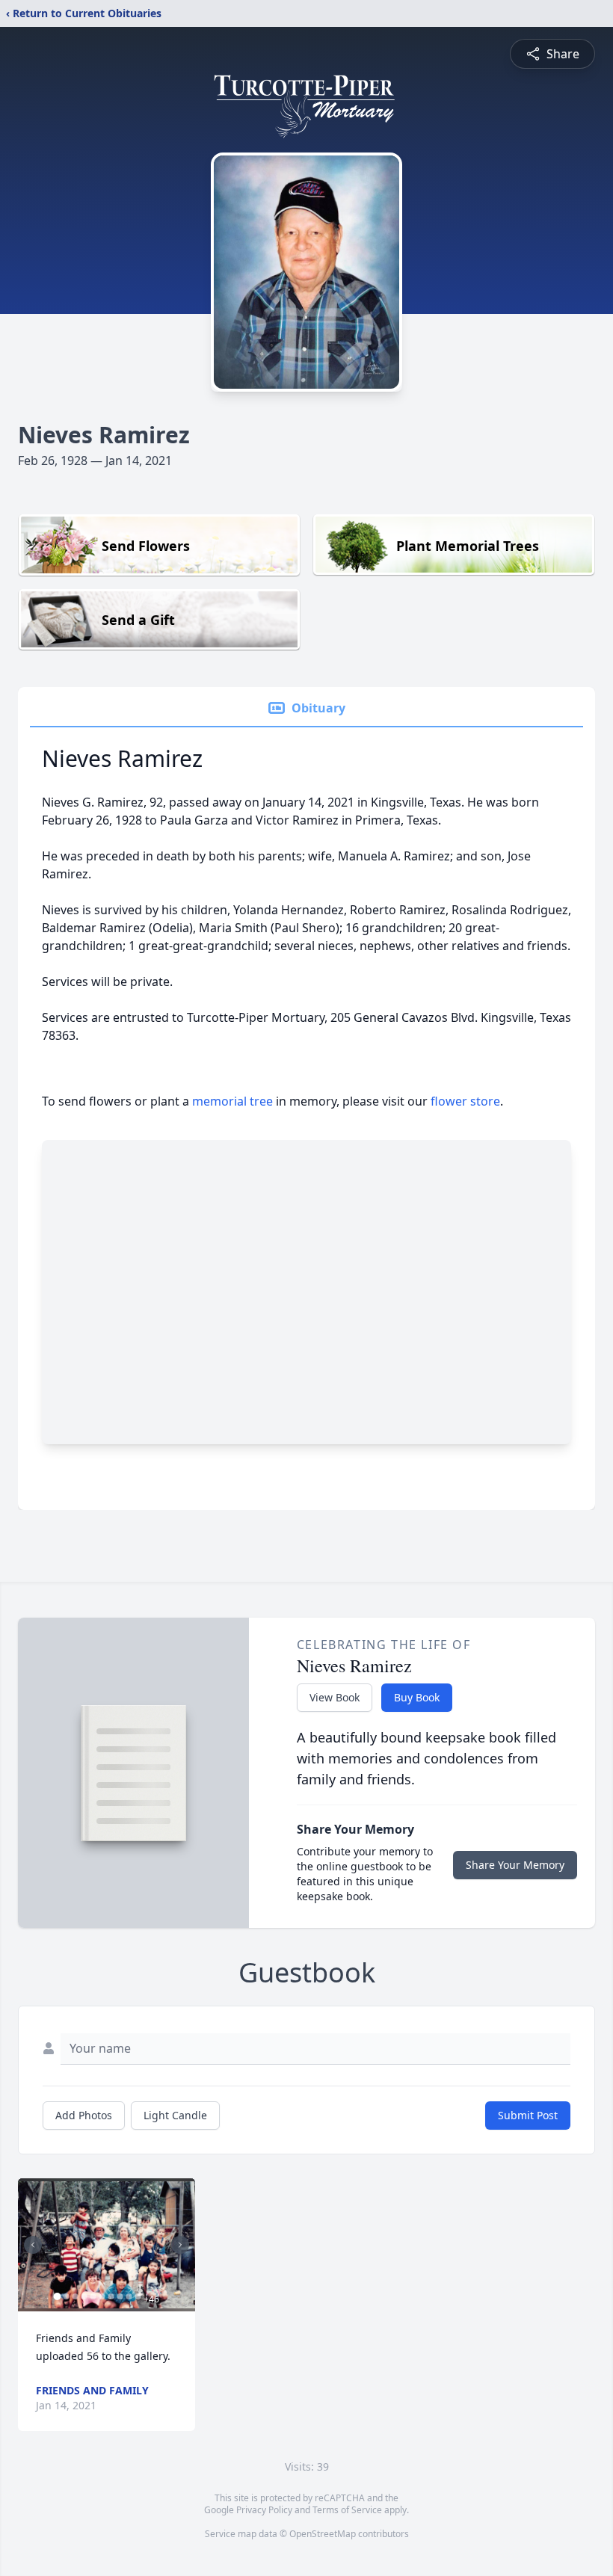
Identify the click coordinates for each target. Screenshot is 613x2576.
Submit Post (528, 2115)
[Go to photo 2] (66, 2296)
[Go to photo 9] (129, 2296)
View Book (335, 1697)
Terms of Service (347, 2510)
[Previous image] (33, 2245)
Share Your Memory (515, 1865)
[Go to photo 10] (138, 2296)
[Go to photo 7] (111, 2296)
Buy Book (417, 1697)
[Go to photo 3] (75, 2296)
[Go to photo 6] (102, 2296)
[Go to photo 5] (93, 2296)
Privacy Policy (264, 2510)
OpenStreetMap (323, 2534)
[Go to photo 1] (57, 2296)
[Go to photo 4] (84, 2296)
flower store (465, 1101)
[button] (107, 2245)
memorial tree (232, 1101)
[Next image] (180, 2245)
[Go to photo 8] (120, 2296)
